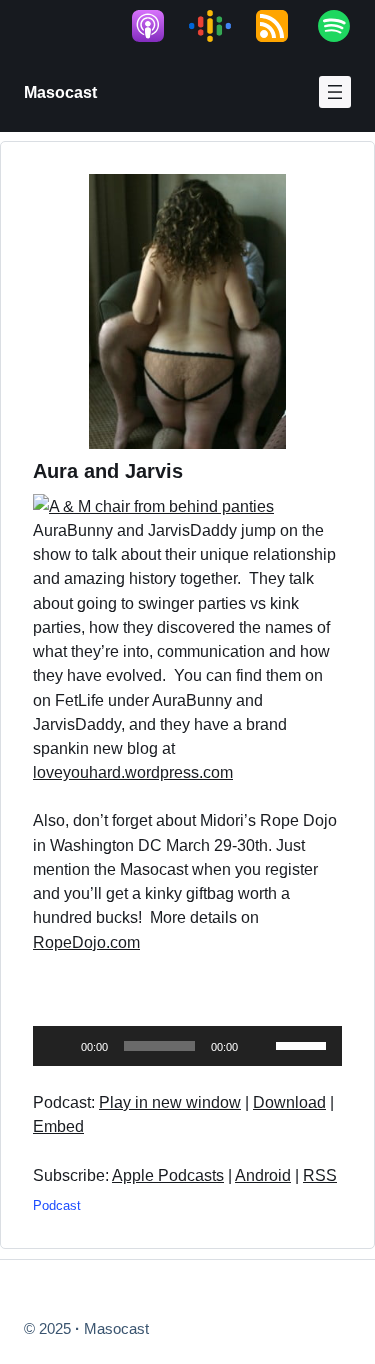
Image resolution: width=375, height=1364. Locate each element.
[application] (187, 1046)
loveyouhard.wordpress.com (133, 772)
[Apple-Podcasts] (158, 26)
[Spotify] (344, 26)
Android (263, 1175)
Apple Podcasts (168, 1175)
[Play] (59, 1046)
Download (289, 1102)
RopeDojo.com (86, 942)
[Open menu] (335, 92)
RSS (320, 1175)
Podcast (57, 1205)
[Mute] (260, 1046)
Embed (58, 1126)
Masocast (60, 92)
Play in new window (170, 1102)
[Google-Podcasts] (220, 26)
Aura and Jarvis (108, 471)
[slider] (304, 1044)
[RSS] (282, 26)
